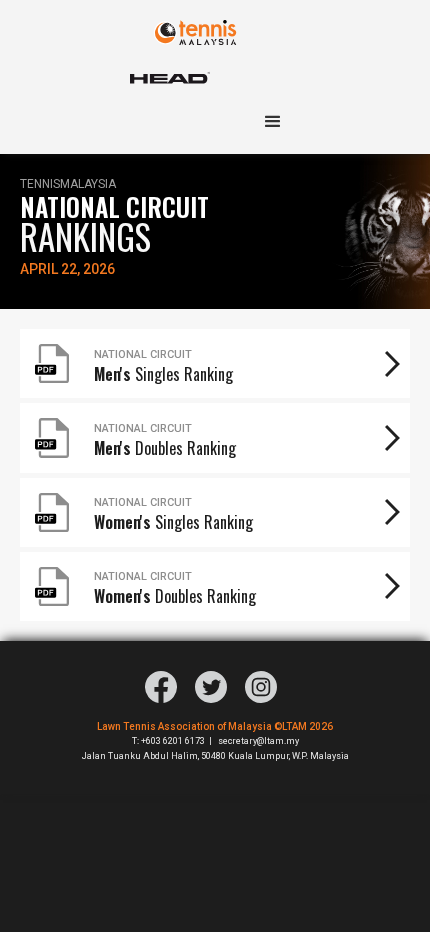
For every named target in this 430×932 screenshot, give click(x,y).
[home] (215, 22)
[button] (280, 122)
